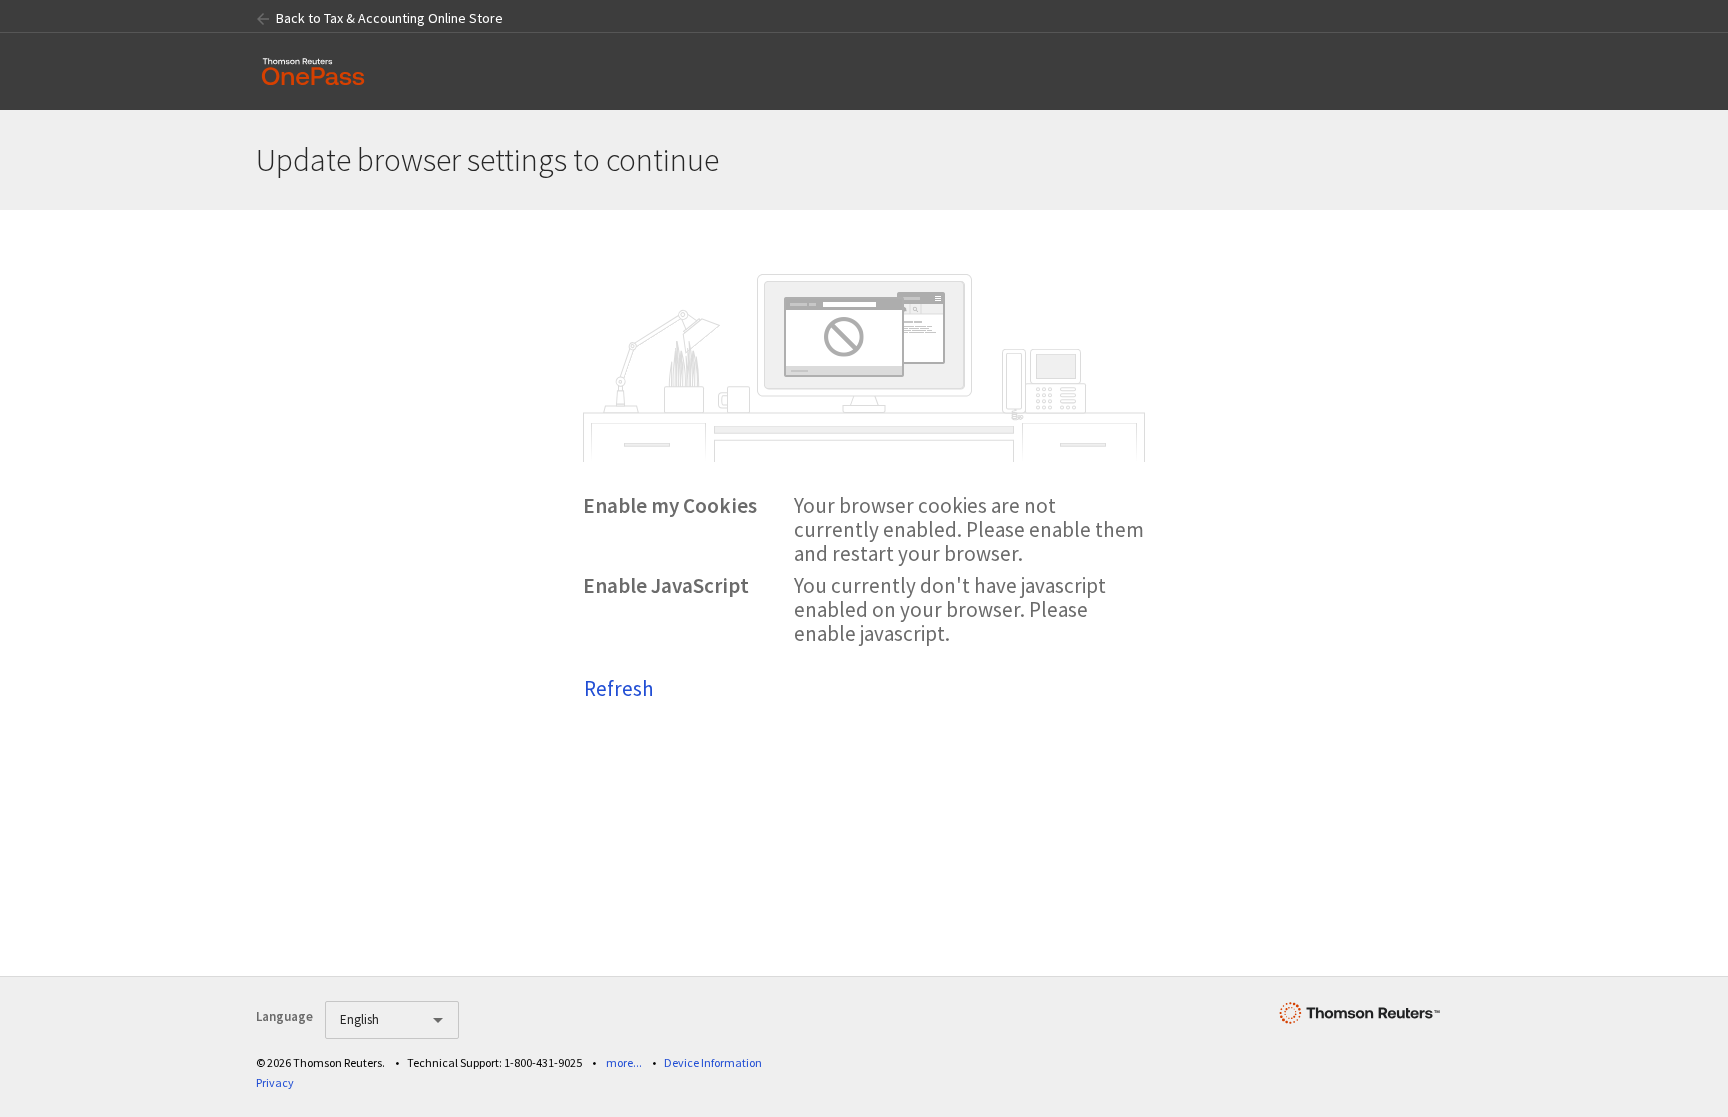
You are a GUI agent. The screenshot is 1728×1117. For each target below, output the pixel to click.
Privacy (275, 1082)
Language (284, 1016)
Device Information (713, 1062)
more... (624, 1062)
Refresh (619, 688)
